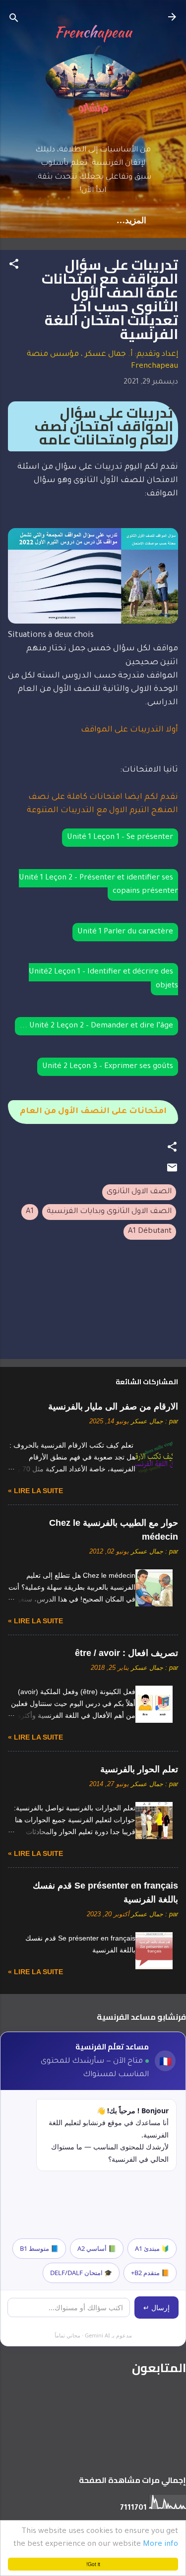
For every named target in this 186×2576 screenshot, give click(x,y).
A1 (30, 1212)
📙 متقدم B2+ (150, 2273)
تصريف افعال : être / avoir (126, 1653)
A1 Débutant (150, 1232)
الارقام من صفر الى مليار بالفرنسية (113, 1407)
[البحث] (14, 20)
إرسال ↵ (156, 2308)
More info (160, 2545)
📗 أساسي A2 (97, 2248)
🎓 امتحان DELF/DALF (81, 2273)
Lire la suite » (35, 1491)
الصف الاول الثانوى (139, 1192)
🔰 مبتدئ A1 (152, 2248)
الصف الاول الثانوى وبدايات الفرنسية (109, 1212)
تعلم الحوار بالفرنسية (139, 1769)
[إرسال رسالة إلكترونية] (172, 1172)
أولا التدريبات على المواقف (129, 730)
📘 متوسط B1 (39, 2248)
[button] (14, 266)
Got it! (93, 2564)
